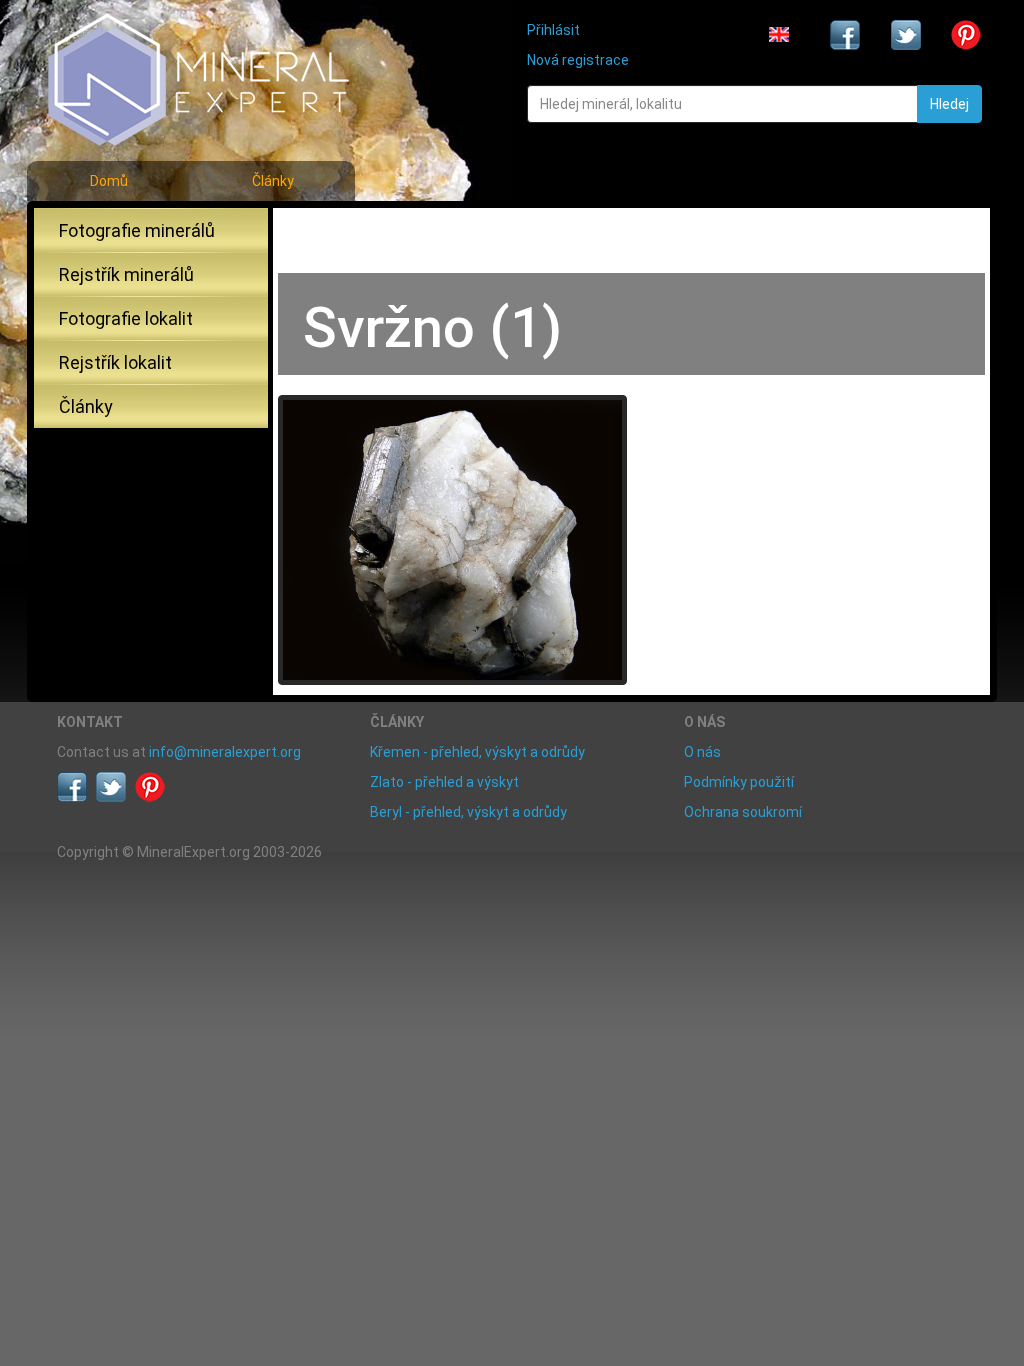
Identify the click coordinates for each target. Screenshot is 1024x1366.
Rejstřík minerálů (126, 274)
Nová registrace (578, 60)
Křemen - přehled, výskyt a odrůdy (477, 752)
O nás (702, 752)
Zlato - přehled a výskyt (444, 782)
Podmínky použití (739, 782)
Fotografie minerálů (137, 230)
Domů (109, 181)
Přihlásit (553, 30)
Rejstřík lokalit (115, 362)
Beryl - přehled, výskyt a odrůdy (468, 812)
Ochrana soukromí (743, 812)
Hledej (949, 104)
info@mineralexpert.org (225, 752)
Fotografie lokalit (126, 318)
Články (273, 181)
